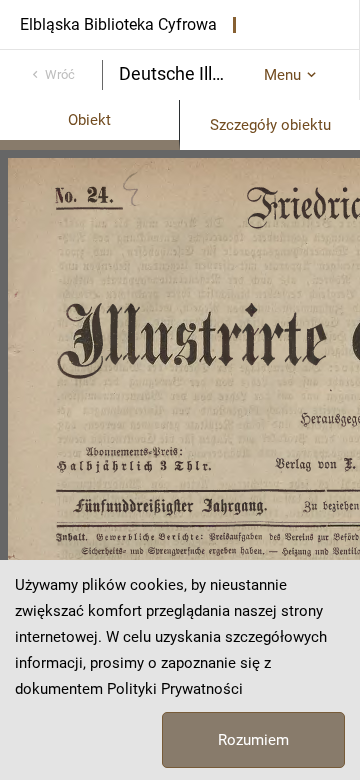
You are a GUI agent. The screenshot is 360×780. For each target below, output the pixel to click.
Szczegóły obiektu (270, 125)
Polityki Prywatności (175, 689)
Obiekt (89, 120)
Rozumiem (253, 740)
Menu (282, 75)
